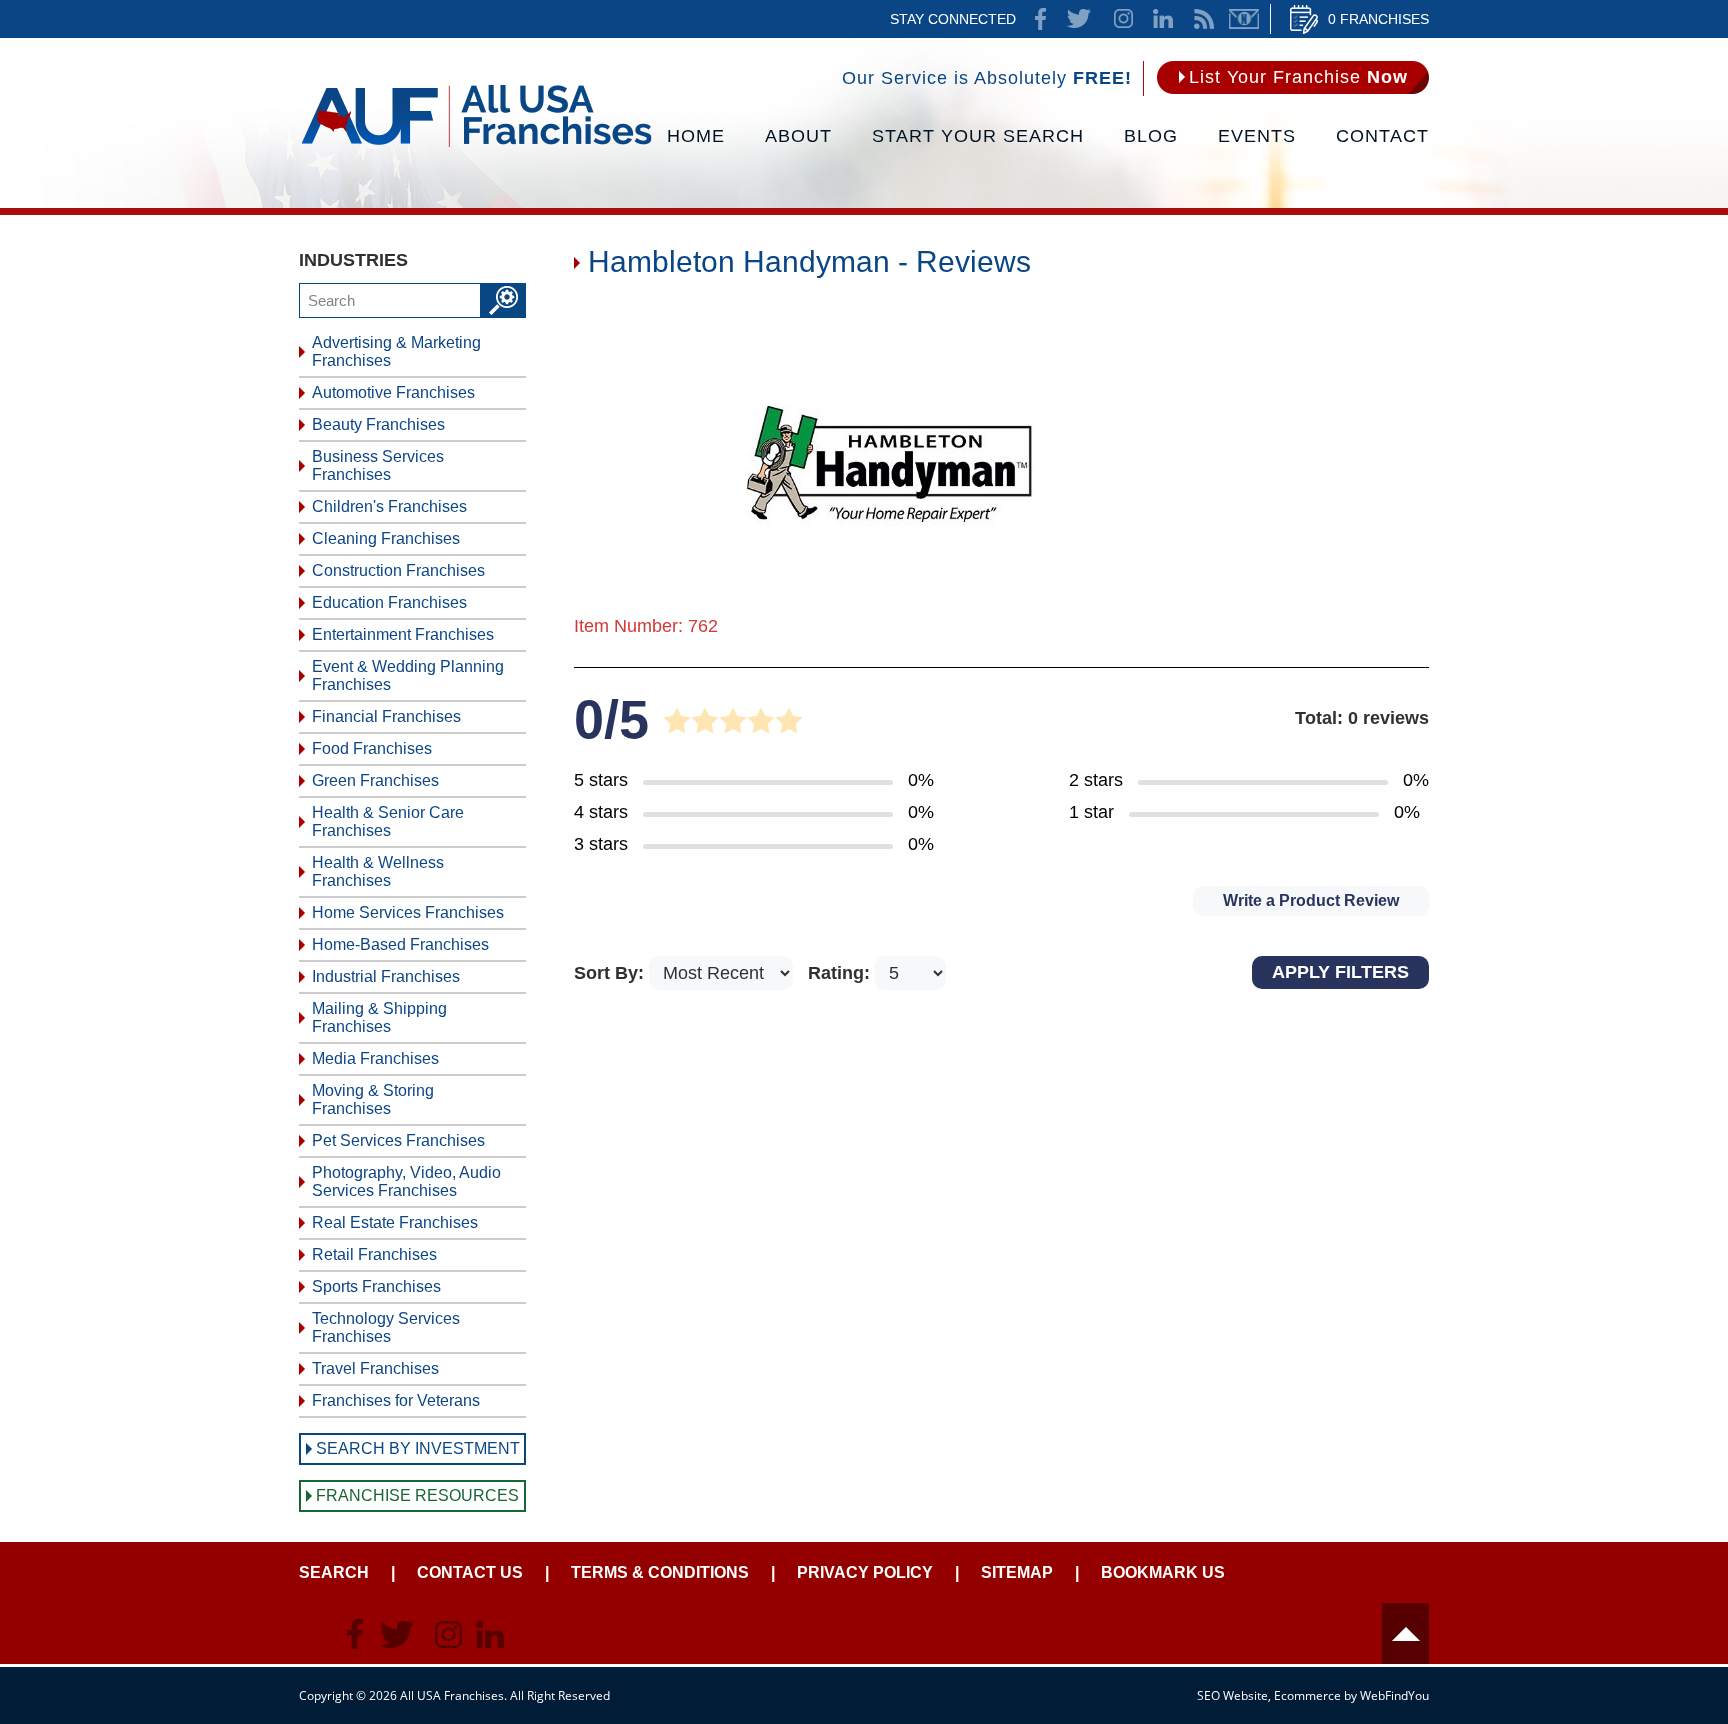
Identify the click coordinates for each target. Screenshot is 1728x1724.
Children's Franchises (389, 506)
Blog (1151, 136)
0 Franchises (1378, 19)
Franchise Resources (417, 1495)
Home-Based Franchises (400, 944)
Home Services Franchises (408, 912)
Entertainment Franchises (403, 634)
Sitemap (1017, 1572)
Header (1405, 1633)
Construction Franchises (398, 570)
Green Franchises (375, 780)
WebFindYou (1394, 1695)
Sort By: (611, 973)
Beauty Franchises (378, 424)
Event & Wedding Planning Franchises (408, 675)
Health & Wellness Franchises (378, 871)
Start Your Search (978, 136)
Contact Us (470, 1572)
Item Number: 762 (646, 626)
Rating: (841, 973)
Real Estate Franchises (395, 1222)
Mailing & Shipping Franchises (379, 1017)
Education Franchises (389, 602)
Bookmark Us (1163, 1572)
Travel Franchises (375, 1368)
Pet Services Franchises (398, 1140)
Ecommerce (1307, 1695)
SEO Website (1232, 1695)
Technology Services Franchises (386, 1327)
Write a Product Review (1311, 900)
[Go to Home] (476, 145)
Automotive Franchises (393, 392)
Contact (1382, 136)
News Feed (1204, 19)
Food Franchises (372, 748)
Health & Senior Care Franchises (388, 821)
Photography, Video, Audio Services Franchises (406, 1181)
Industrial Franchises (386, 976)
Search (334, 1572)
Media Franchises (375, 1058)
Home (696, 136)
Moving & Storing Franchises (373, 1099)
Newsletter (1244, 19)
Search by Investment (418, 1448)
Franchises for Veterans (396, 1400)
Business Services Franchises (378, 465)
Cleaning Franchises (386, 538)
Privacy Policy (865, 1572)
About (798, 136)
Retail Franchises (374, 1254)
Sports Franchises (376, 1286)
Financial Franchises (386, 716)
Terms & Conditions (660, 1572)
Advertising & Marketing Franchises (396, 351)
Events (1257, 136)
